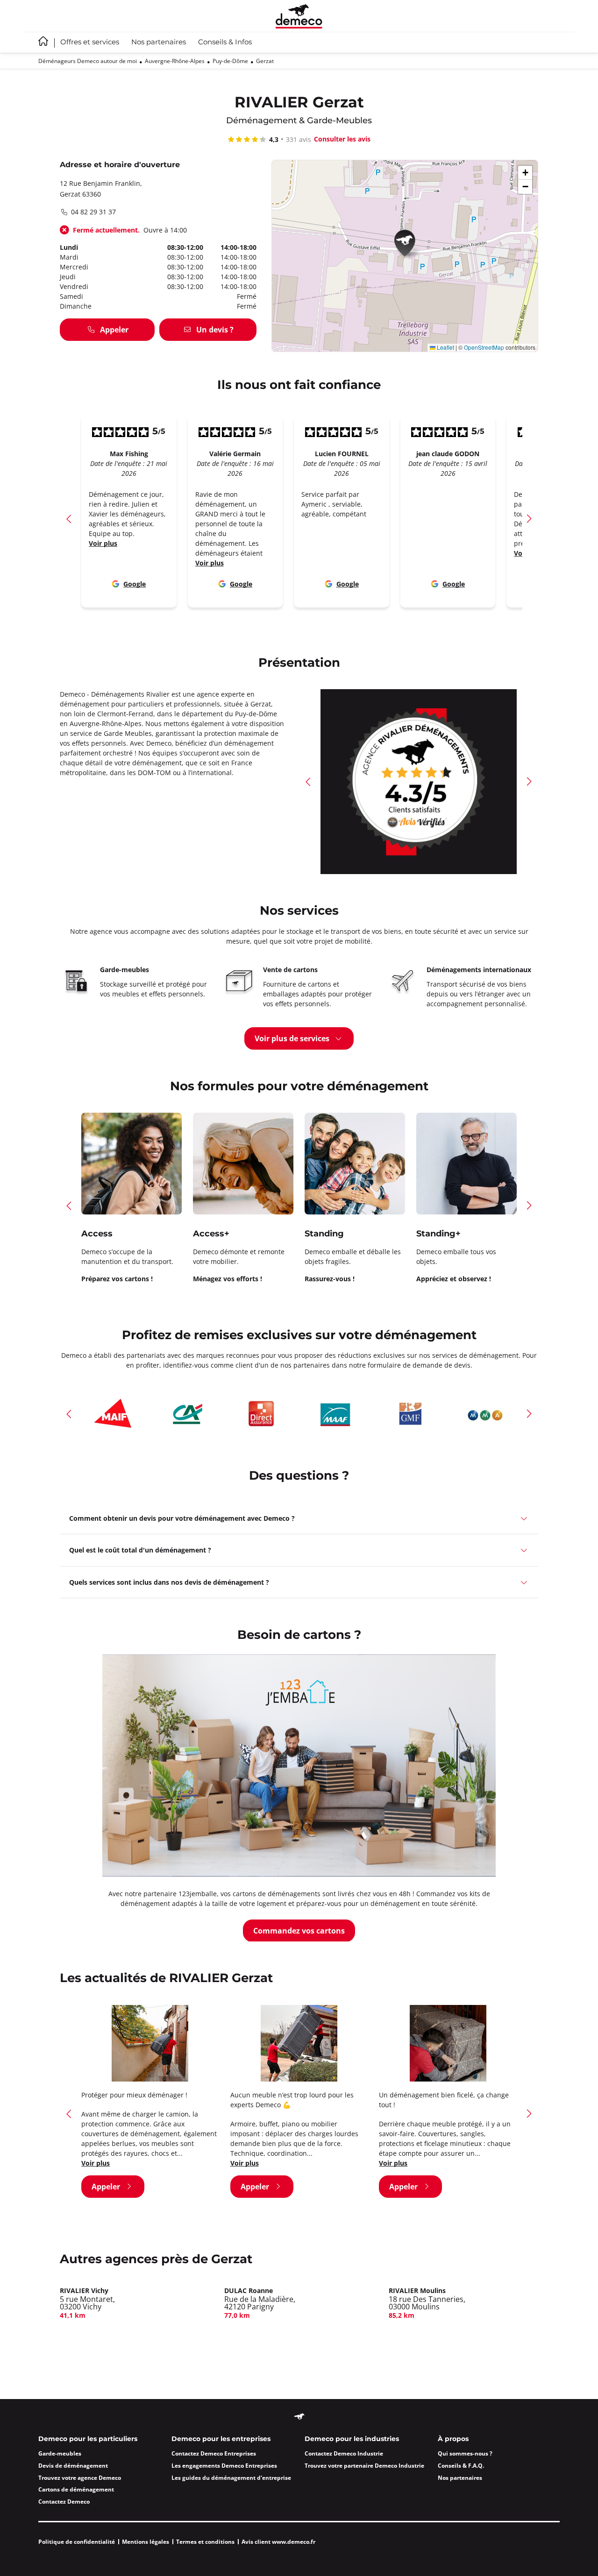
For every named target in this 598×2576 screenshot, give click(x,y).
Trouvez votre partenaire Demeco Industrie (364, 2466)
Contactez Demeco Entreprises (214, 2453)
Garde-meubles (60, 2453)
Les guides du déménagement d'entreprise (231, 2478)
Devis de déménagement (73, 2466)
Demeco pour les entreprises (221, 2439)
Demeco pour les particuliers (88, 2439)
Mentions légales (146, 2542)
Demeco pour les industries (352, 2439)
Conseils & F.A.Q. (461, 2466)
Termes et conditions (205, 2542)
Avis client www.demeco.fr (278, 2542)
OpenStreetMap (484, 347)
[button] (408, 245)
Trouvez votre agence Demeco (80, 2478)
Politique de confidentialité (77, 2542)
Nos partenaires (159, 42)
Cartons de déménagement (76, 2489)
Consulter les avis (342, 139)
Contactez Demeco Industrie (344, 2453)
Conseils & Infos (225, 42)
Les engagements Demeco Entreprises (224, 2466)
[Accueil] (299, 16)
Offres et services (90, 42)
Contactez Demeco (64, 2502)
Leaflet (445, 347)
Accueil (43, 41)
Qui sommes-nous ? (465, 2453)
